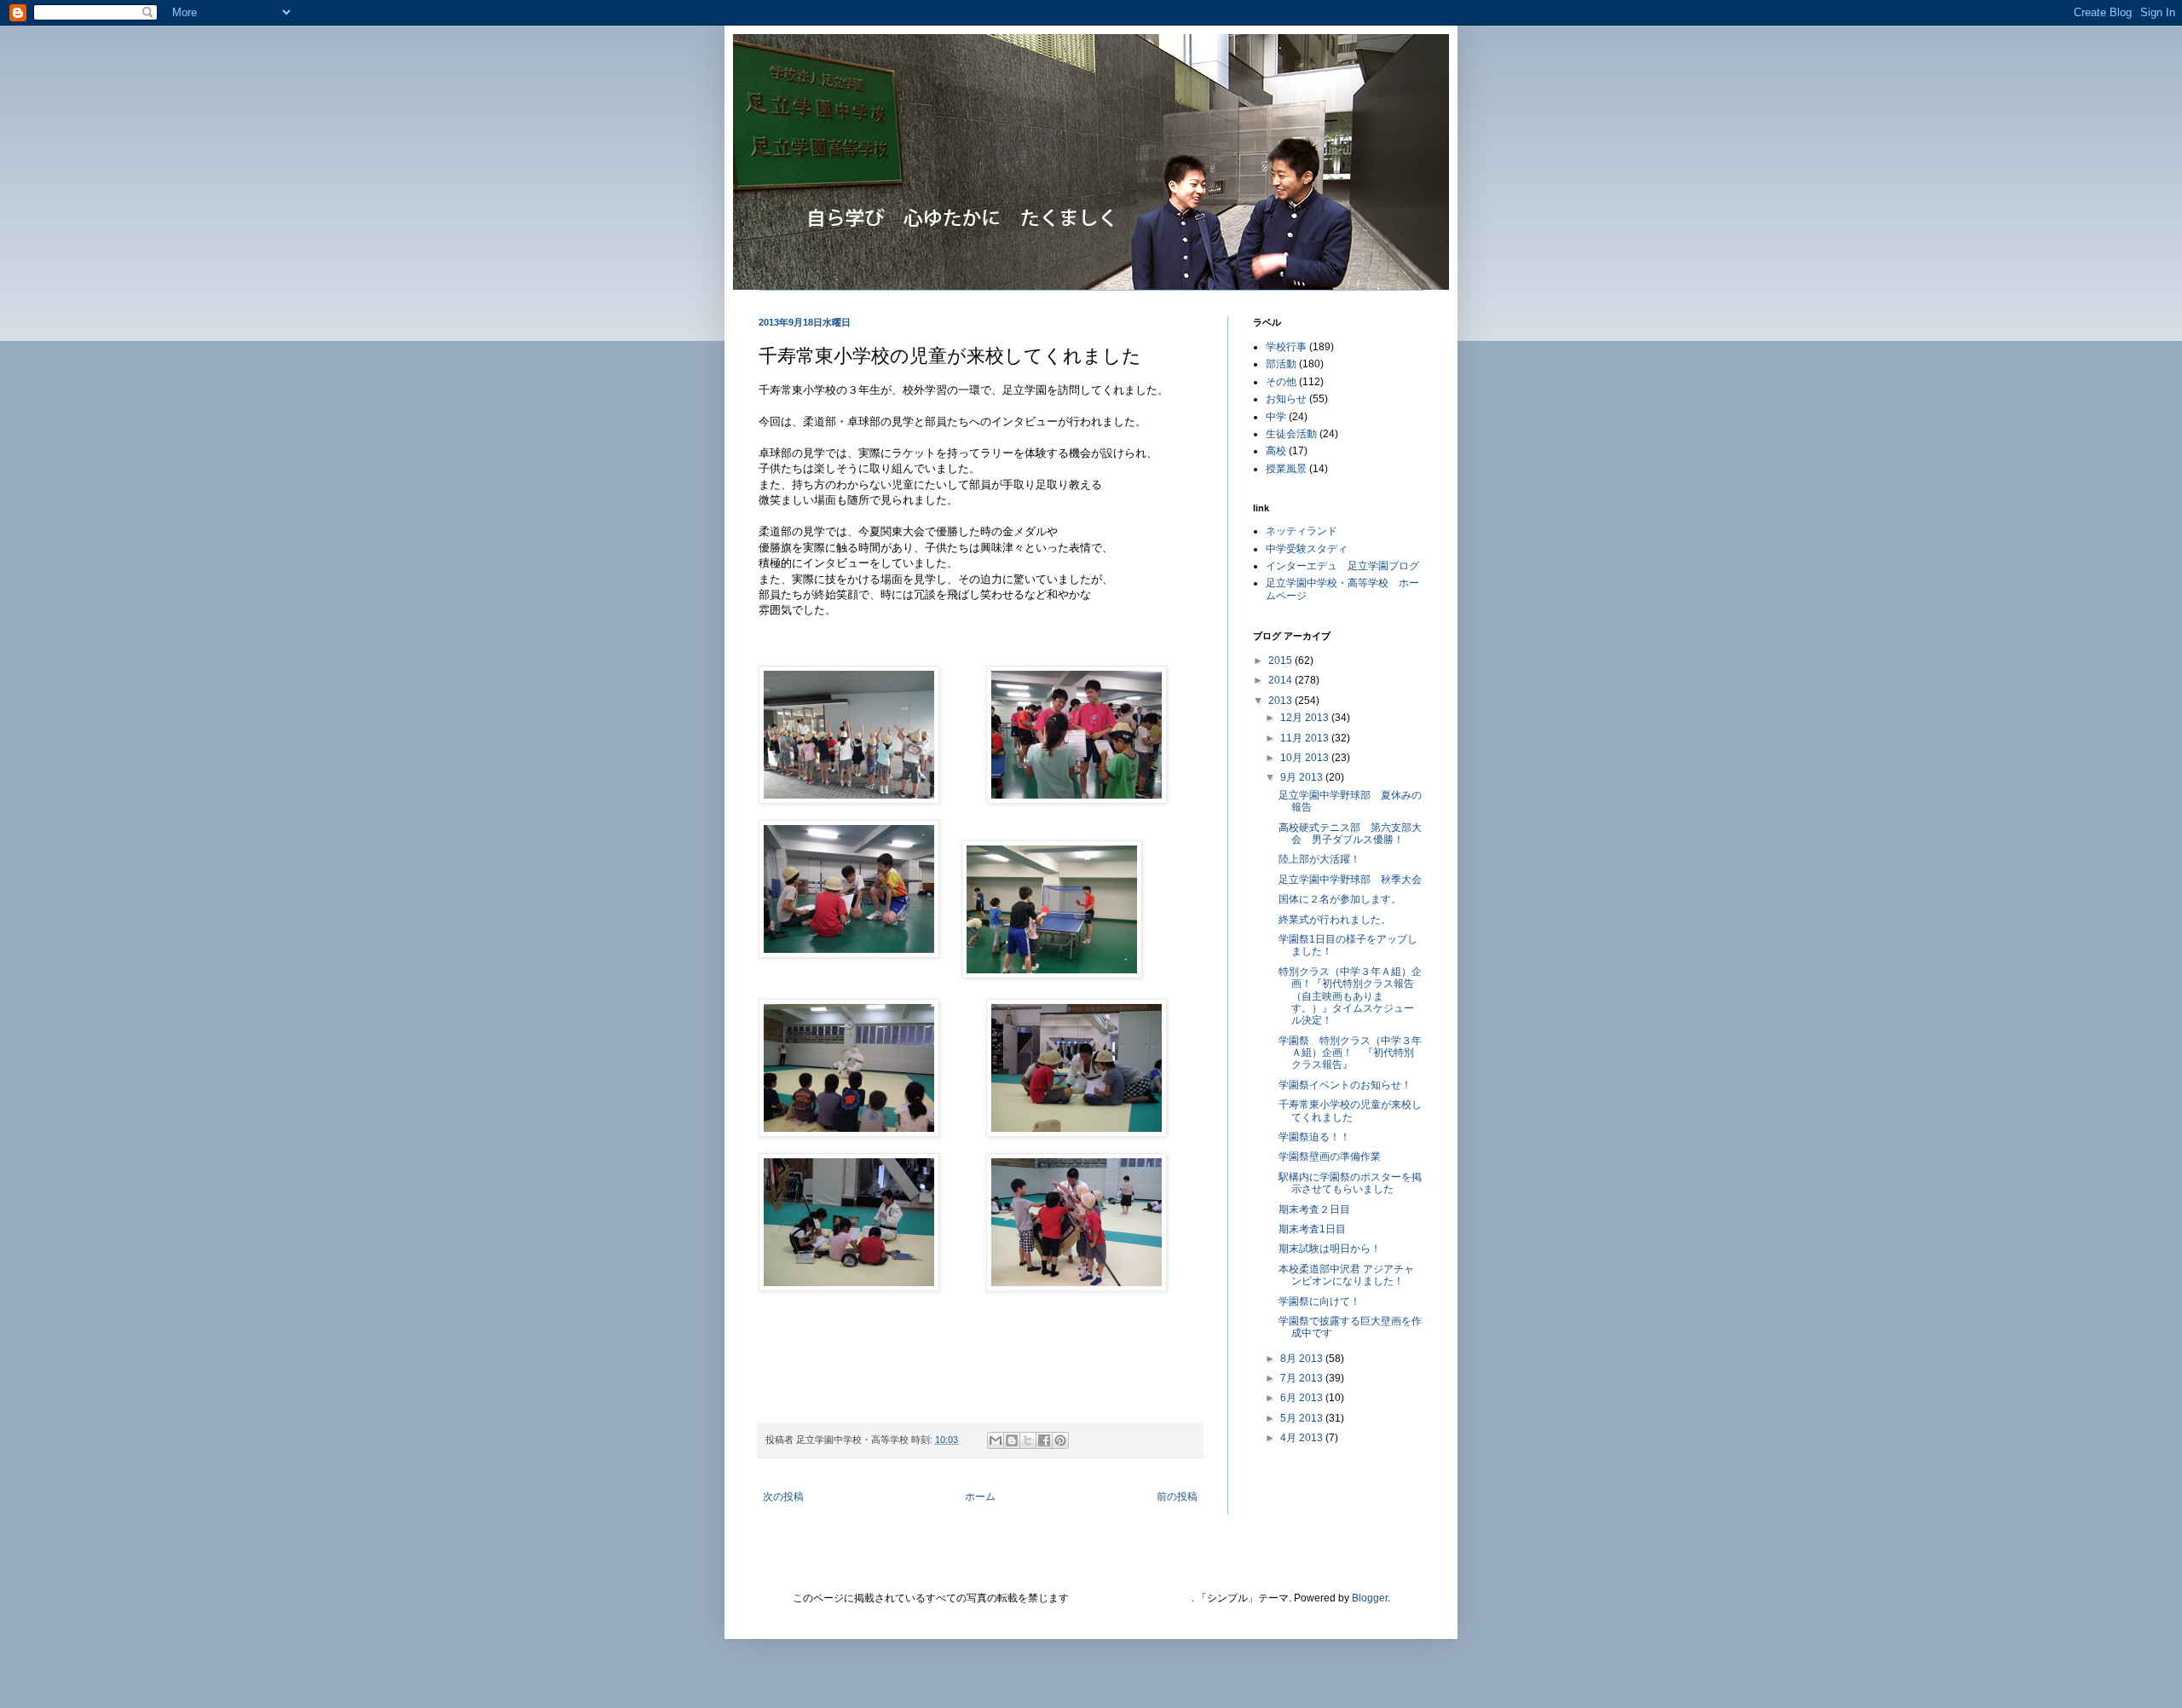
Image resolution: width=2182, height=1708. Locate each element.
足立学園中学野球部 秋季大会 (1350, 880)
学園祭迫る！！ (1314, 1137)
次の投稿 (783, 1497)
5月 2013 (1303, 1418)
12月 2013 (1306, 718)
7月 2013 (1303, 1378)
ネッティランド (1302, 531)
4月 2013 (1303, 1438)
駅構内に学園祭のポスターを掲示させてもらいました (1350, 1183)
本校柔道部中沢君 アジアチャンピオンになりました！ (1346, 1275)
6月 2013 (1303, 1398)
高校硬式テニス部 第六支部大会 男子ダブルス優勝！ (1350, 834)
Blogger (1370, 1598)
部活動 (1281, 364)
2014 (1281, 680)
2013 (1281, 701)
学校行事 (1286, 347)
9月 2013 (1303, 777)
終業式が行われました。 (1335, 920)
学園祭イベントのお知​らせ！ (1345, 1085)
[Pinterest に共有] (1060, 1440)
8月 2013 (1303, 1359)
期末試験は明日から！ (1330, 1249)
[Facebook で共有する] (1044, 1440)
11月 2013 (1306, 738)
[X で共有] (1028, 1440)
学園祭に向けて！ (1319, 1301)
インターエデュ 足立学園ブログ (1342, 566)
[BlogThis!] (1012, 1440)
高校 (1276, 451)
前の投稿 (1177, 1497)
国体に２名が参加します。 (1340, 899)
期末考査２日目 (1314, 1209)
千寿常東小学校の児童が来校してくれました (1350, 1111)
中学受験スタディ (1307, 549)
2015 (1281, 661)
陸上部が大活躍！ (1319, 859)
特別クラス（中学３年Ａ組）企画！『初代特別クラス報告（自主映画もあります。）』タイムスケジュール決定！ (1350, 996)
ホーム (980, 1497)
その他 (1281, 382)
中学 (1276, 417)
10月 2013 (1306, 758)
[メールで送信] (996, 1440)
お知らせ (1286, 399)
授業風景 (1286, 469)
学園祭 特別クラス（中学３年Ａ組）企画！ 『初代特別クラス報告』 (1350, 1053)
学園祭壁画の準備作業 (1330, 1157)
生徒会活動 (1291, 434)
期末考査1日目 (1312, 1229)
